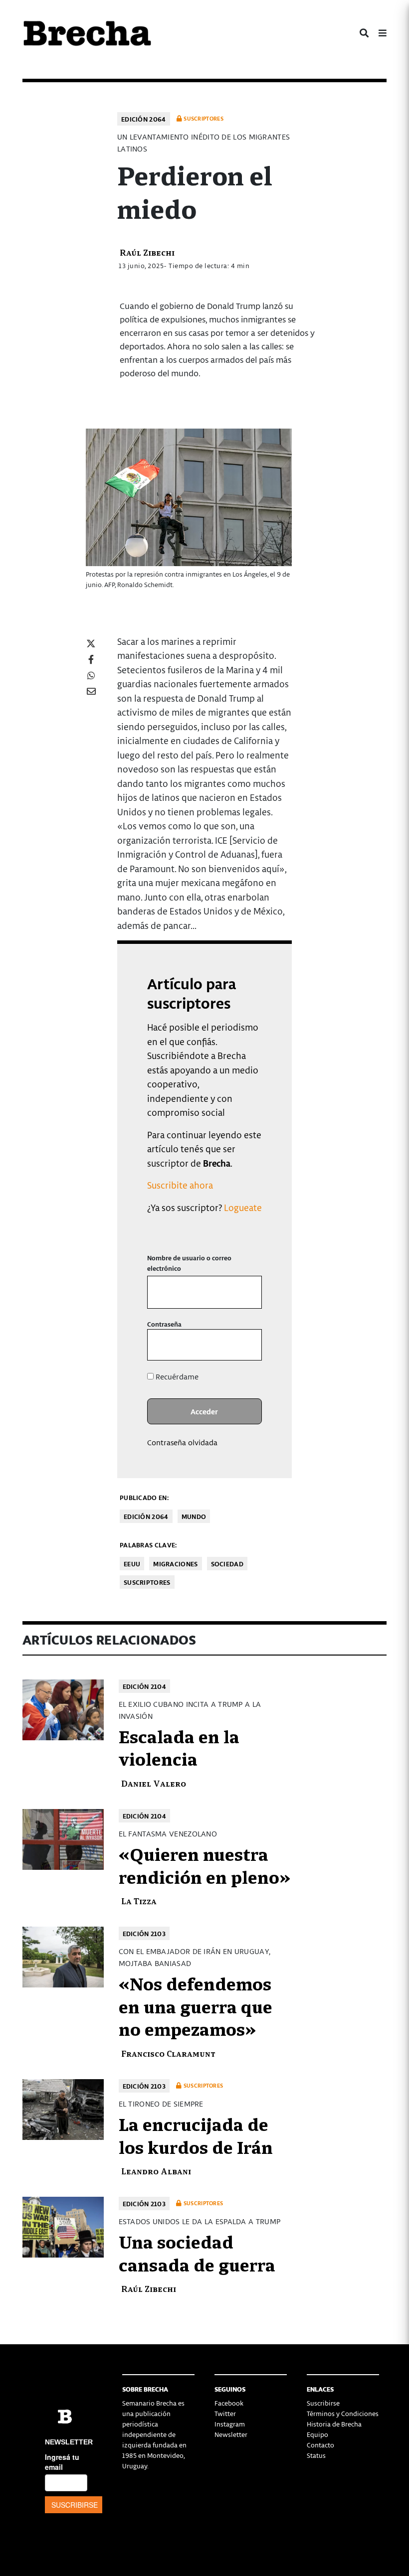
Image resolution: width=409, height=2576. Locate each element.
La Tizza (139, 1900)
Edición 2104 (145, 1686)
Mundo (194, 1516)
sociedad (227, 1564)
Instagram (230, 2424)
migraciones (175, 1564)
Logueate (243, 1207)
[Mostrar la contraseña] (247, 1345)
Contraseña (164, 1324)
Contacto (320, 2445)
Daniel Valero (154, 1783)
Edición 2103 (144, 1933)
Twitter (225, 2413)
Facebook (229, 2403)
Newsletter (231, 2434)
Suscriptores (147, 1582)
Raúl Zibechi (147, 252)
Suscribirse (323, 2403)
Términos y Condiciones (343, 2413)
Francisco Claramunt (168, 2053)
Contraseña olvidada (182, 1442)
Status (316, 2455)
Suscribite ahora (180, 1185)
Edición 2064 (144, 119)
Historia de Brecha (334, 2424)
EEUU (132, 1564)
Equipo (317, 2434)
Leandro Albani (156, 2171)
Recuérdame (176, 1376)
